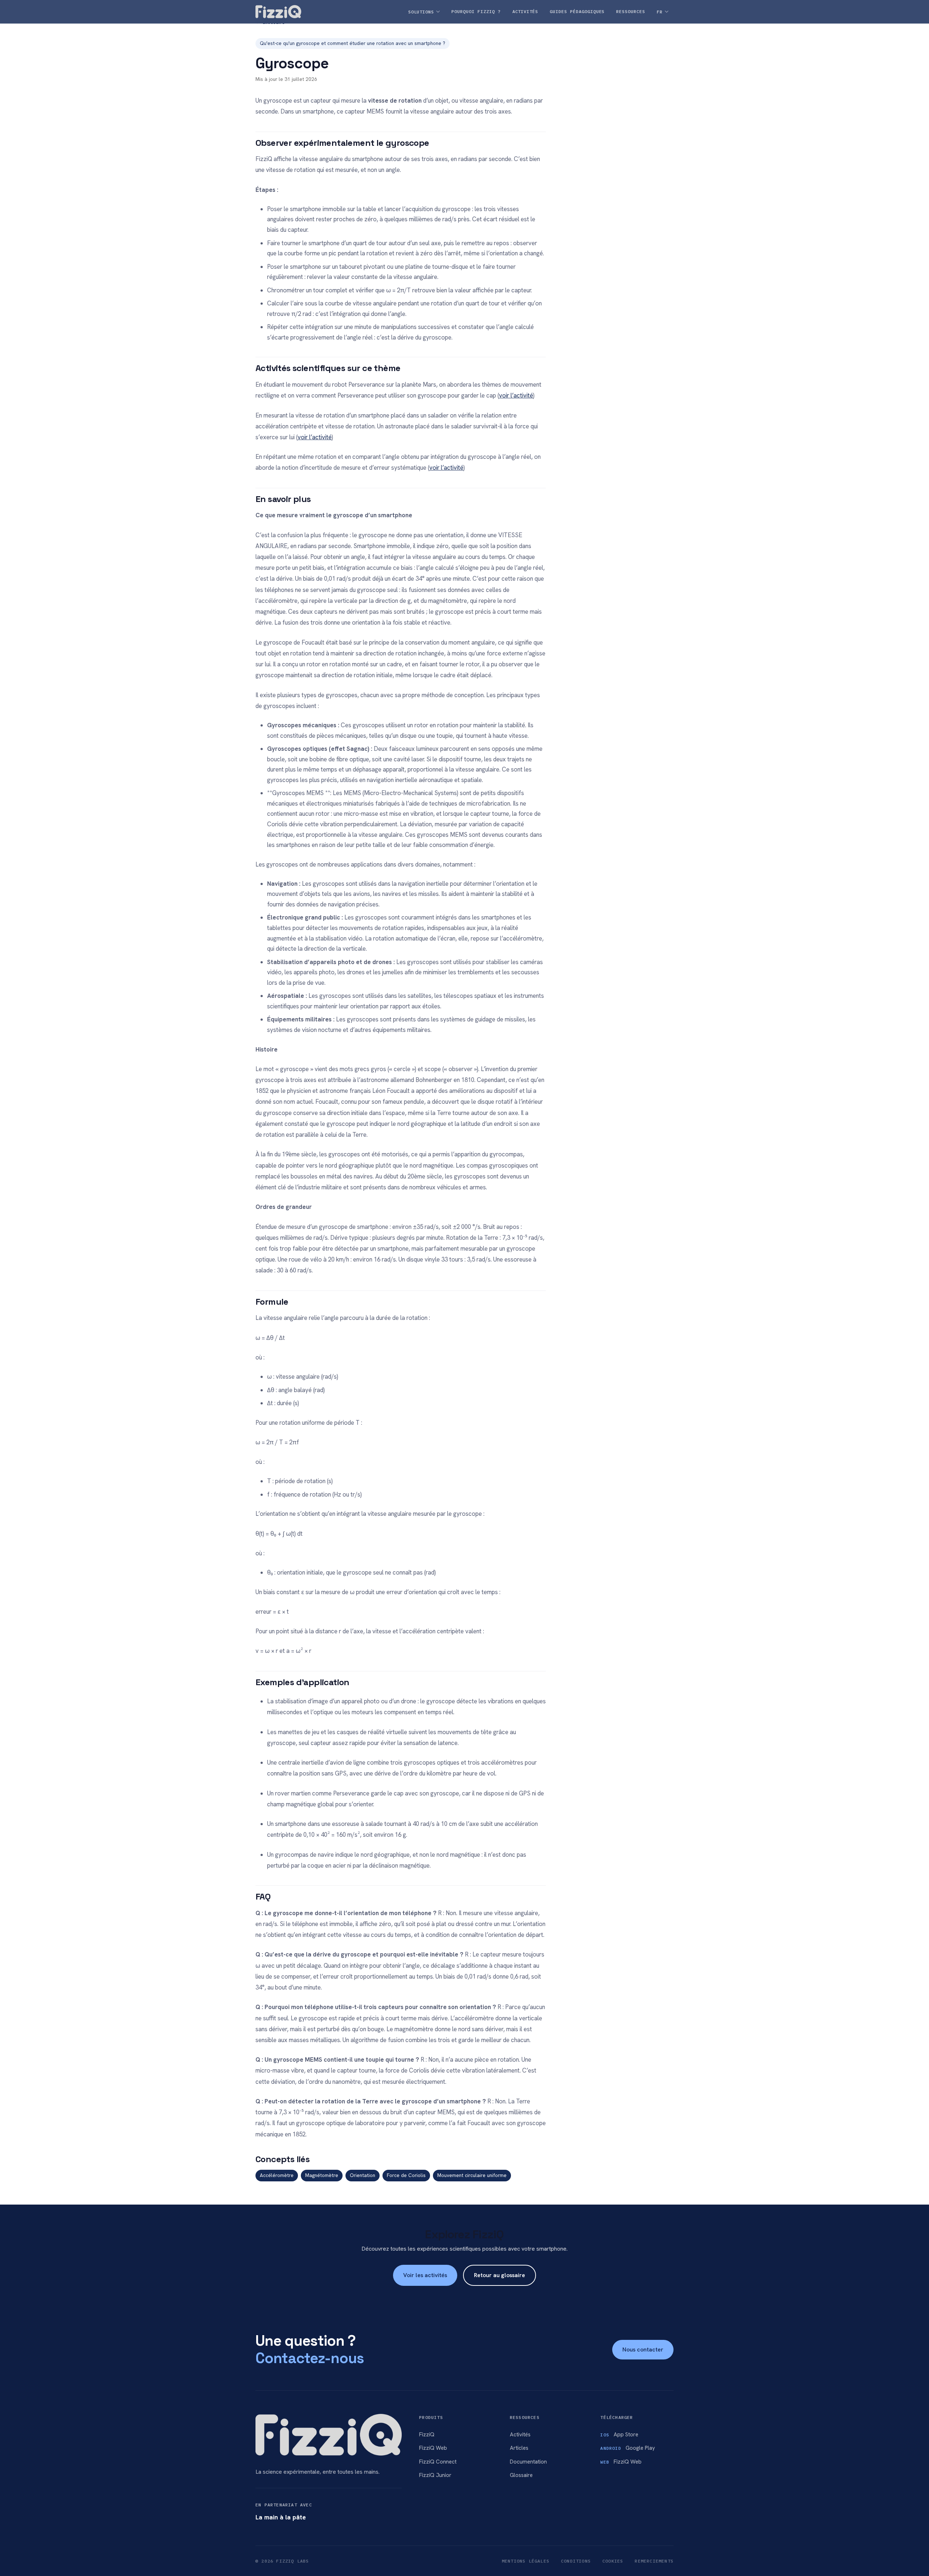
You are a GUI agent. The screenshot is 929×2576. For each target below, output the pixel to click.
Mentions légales (526, 2561)
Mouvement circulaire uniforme (472, 2175)
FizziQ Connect (438, 2462)
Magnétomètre (322, 2175)
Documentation (528, 2462)
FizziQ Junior (435, 2475)
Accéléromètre (277, 2175)
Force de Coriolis (406, 2175)
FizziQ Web (433, 2448)
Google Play (627, 2448)
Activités (520, 2435)
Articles (519, 2448)
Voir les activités (425, 2275)
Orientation (363, 2175)
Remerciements (654, 2561)
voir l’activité (516, 395)
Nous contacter (643, 2349)
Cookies (613, 2561)
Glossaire (521, 2475)
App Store (619, 2435)
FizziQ (427, 2435)
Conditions (576, 2561)
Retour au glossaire (500, 2275)
